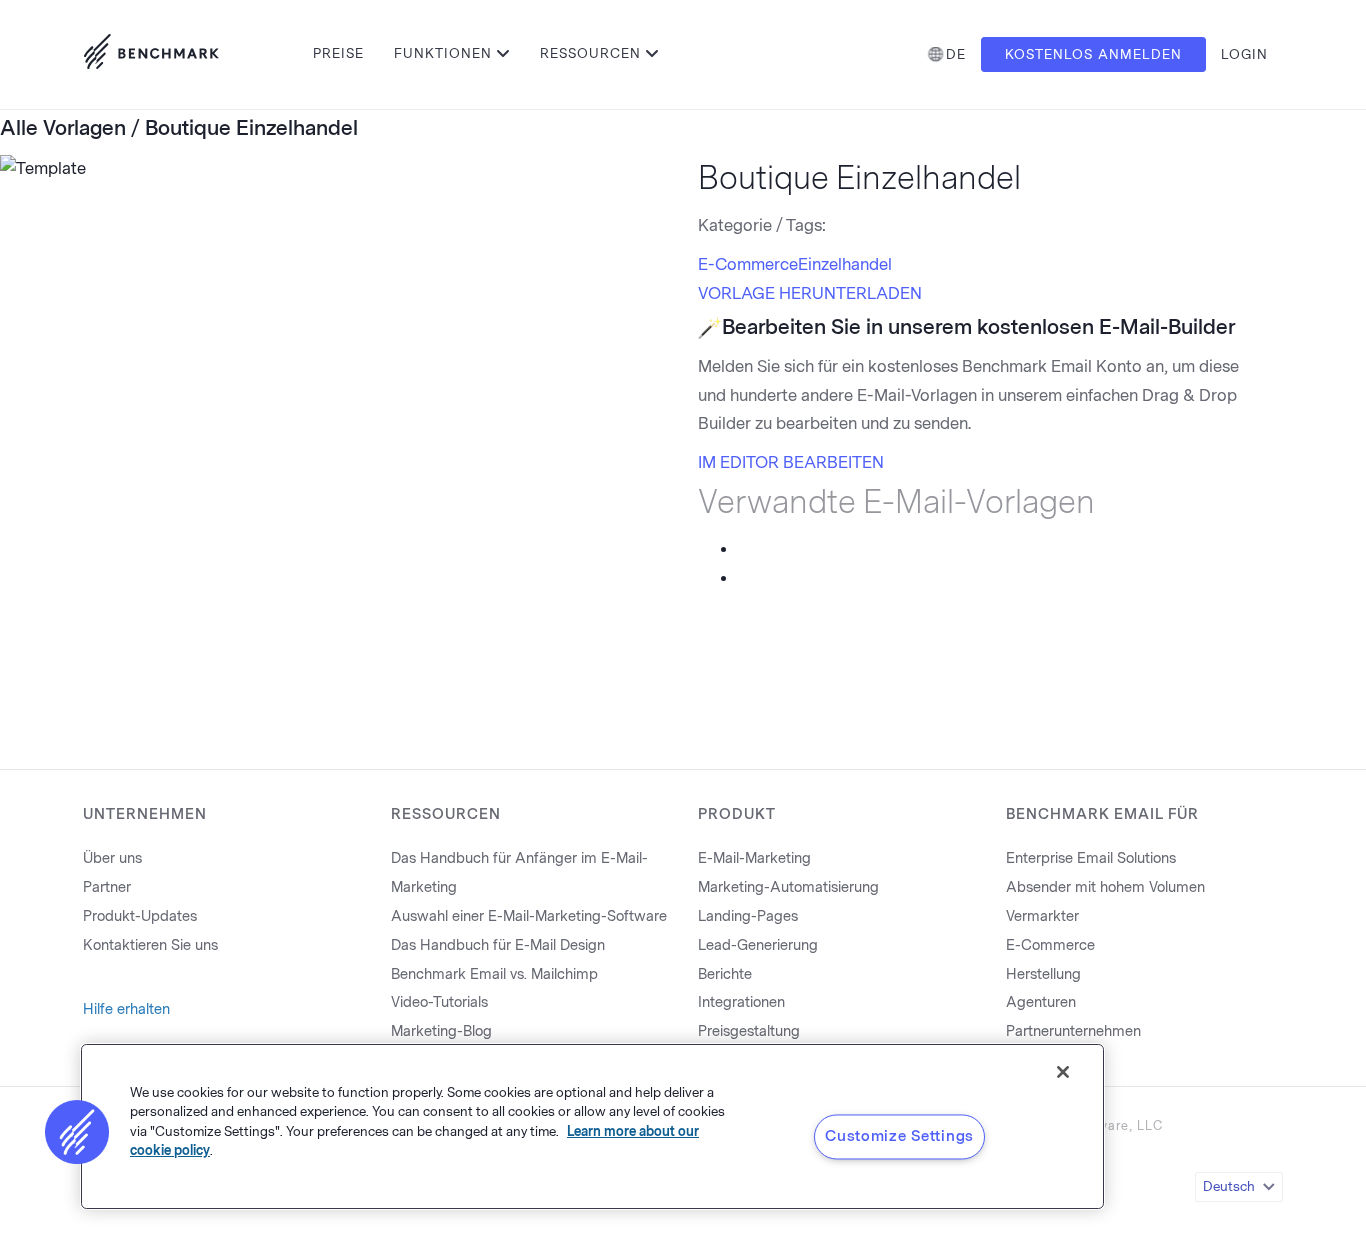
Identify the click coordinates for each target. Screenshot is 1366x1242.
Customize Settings (899, 1136)
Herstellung (1043, 974)
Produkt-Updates (140, 916)
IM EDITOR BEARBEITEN (791, 462)
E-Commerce (748, 264)
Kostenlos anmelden (1093, 54)
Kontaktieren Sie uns (150, 945)
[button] (77, 1132)
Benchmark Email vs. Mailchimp (494, 974)
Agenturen (1041, 1002)
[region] (592, 1126)
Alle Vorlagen (63, 128)
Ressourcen (590, 53)
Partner (107, 887)
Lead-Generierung (758, 945)
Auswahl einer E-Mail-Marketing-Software (529, 916)
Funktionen (443, 53)
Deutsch (1229, 1186)
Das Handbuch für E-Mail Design (498, 945)
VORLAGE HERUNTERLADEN (810, 293)
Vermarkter (1042, 916)
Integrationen (741, 1002)
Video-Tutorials (439, 1002)
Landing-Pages (748, 916)
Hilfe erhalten (126, 1009)
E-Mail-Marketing (754, 858)
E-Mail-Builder (1167, 327)
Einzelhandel (845, 264)
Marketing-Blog (441, 1031)
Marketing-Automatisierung (788, 887)
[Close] (1063, 1072)
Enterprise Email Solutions (1091, 858)
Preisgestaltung (749, 1031)
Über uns (112, 858)
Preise (338, 53)
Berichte (725, 974)
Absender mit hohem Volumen (1105, 887)
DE (956, 54)
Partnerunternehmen (1073, 1031)
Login (1244, 54)
